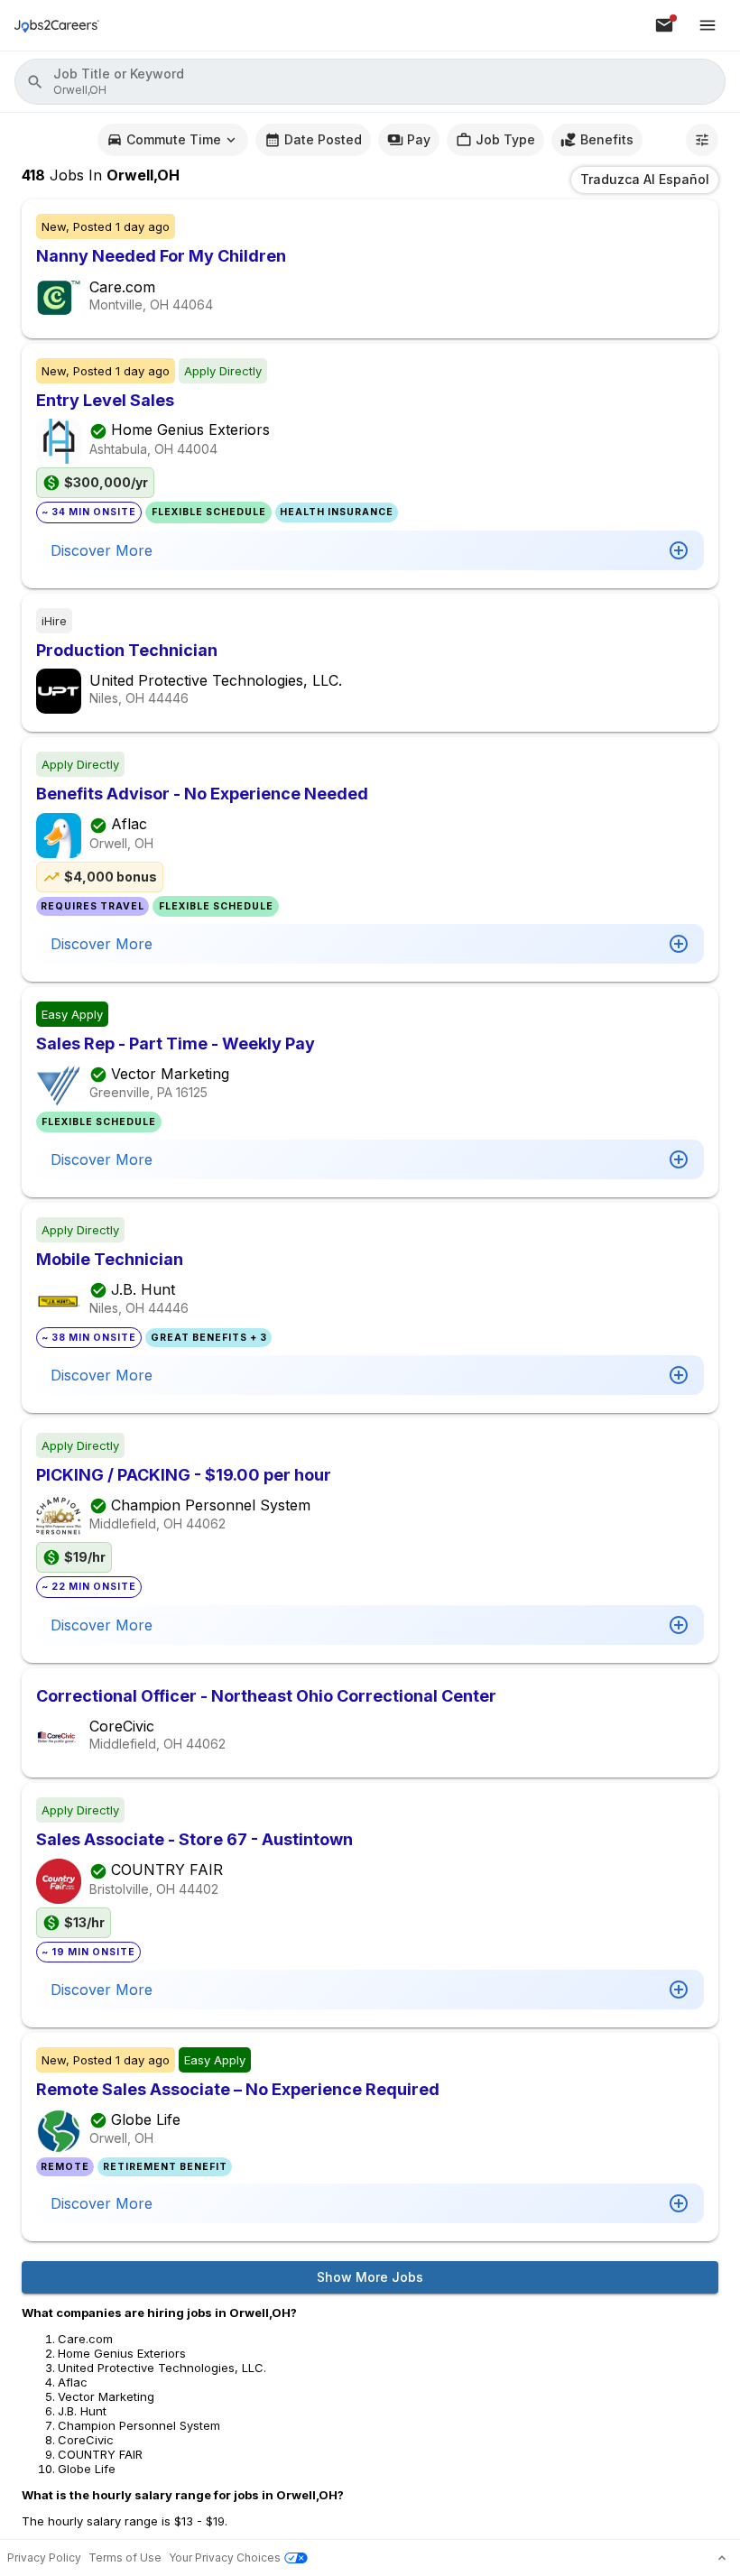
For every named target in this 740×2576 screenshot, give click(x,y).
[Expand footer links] (722, 2558)
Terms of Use (125, 2558)
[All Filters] (702, 140)
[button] (370, 82)
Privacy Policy (44, 2558)
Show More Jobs (370, 2277)
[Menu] (708, 25)
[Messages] (664, 25)
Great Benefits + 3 (209, 1338)
